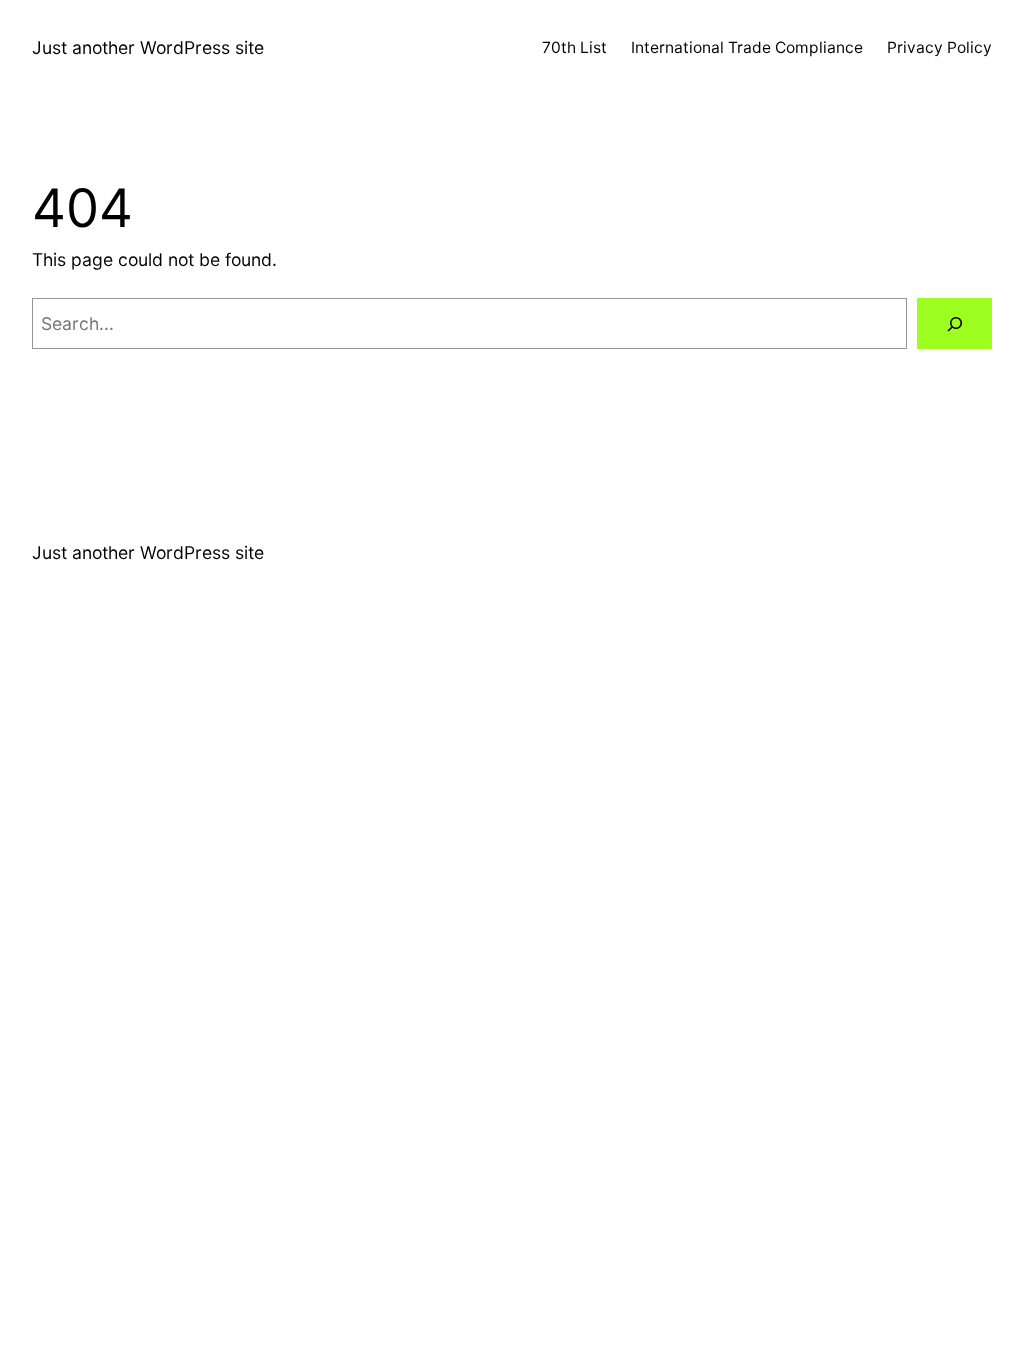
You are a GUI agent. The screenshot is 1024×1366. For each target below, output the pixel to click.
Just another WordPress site (148, 47)
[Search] (954, 323)
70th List (574, 47)
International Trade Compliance (747, 47)
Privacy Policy (939, 47)
